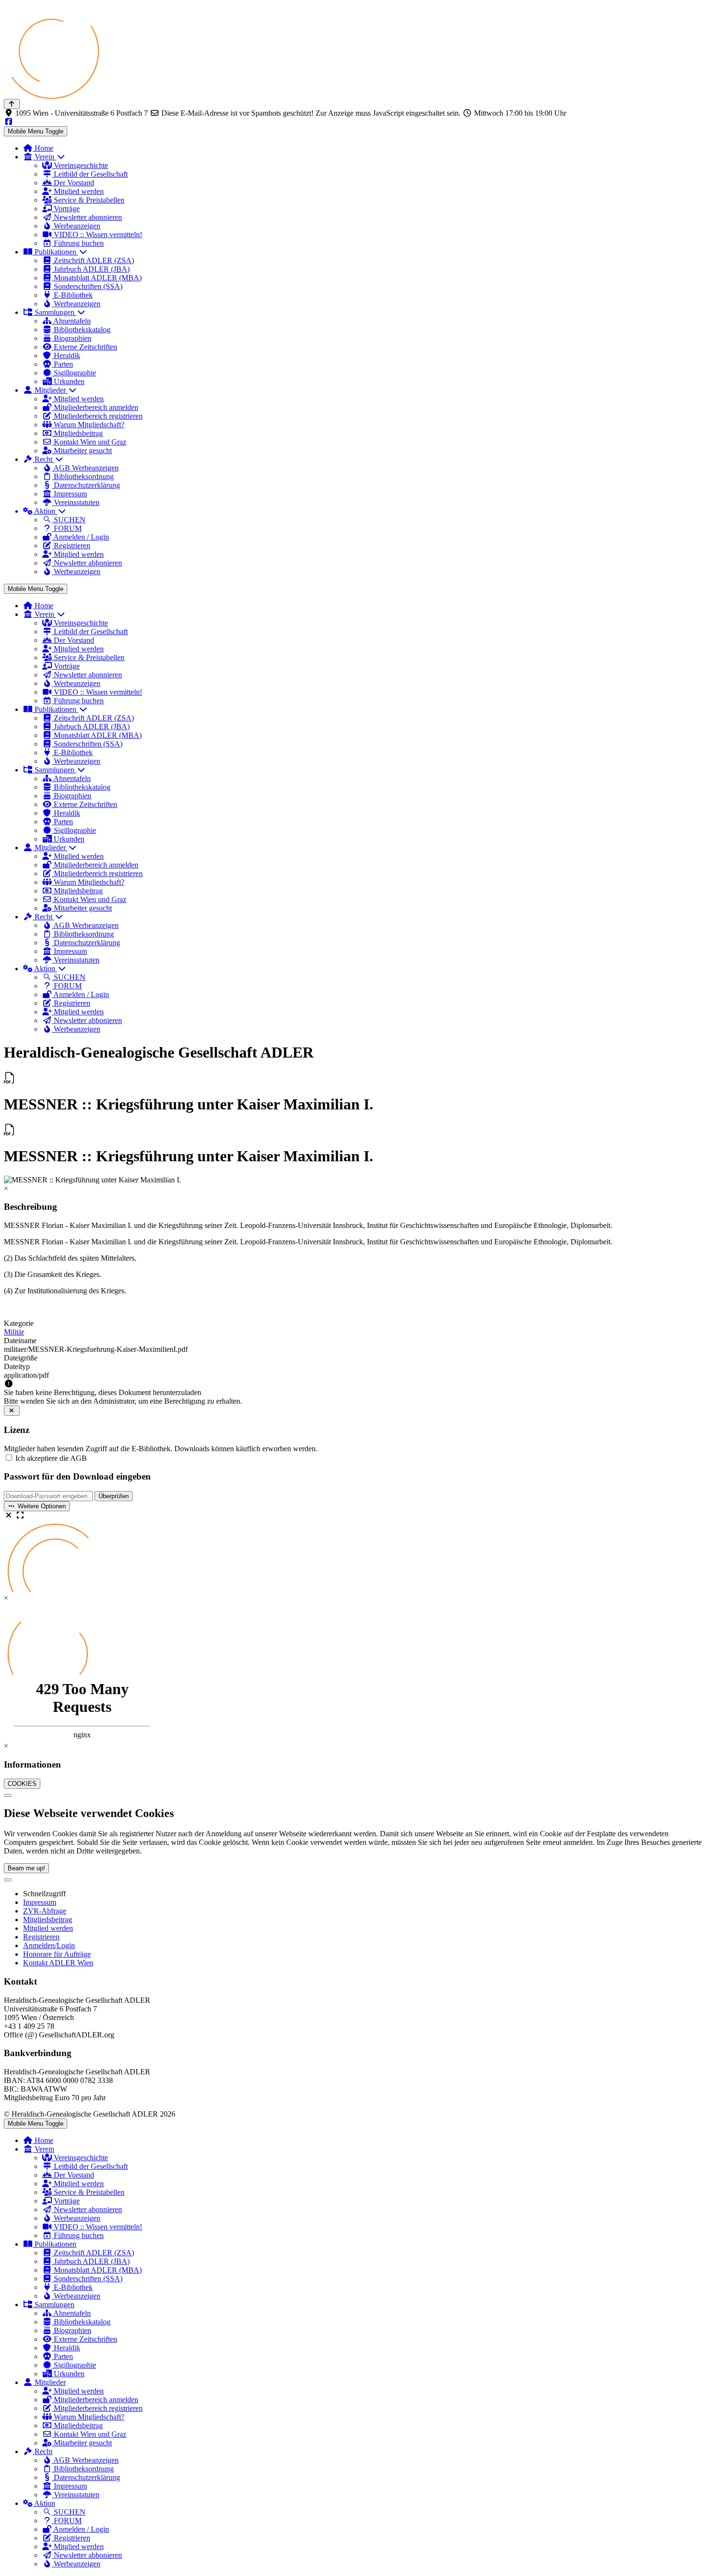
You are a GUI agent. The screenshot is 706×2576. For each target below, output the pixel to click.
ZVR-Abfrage (45, 1911)
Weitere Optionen (41, 1506)
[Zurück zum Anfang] (12, 104)
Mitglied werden (48, 1928)
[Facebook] (9, 122)
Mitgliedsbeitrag (48, 1920)
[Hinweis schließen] (12, 1411)
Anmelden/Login (49, 1945)
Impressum (40, 1902)
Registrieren (41, 1937)
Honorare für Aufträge (57, 1954)
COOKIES (22, 1784)
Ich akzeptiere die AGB (51, 1458)
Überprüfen (114, 1496)
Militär (14, 1332)
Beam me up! (26, 1868)
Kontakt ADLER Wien (58, 1963)
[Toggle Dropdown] (8, 1880)
